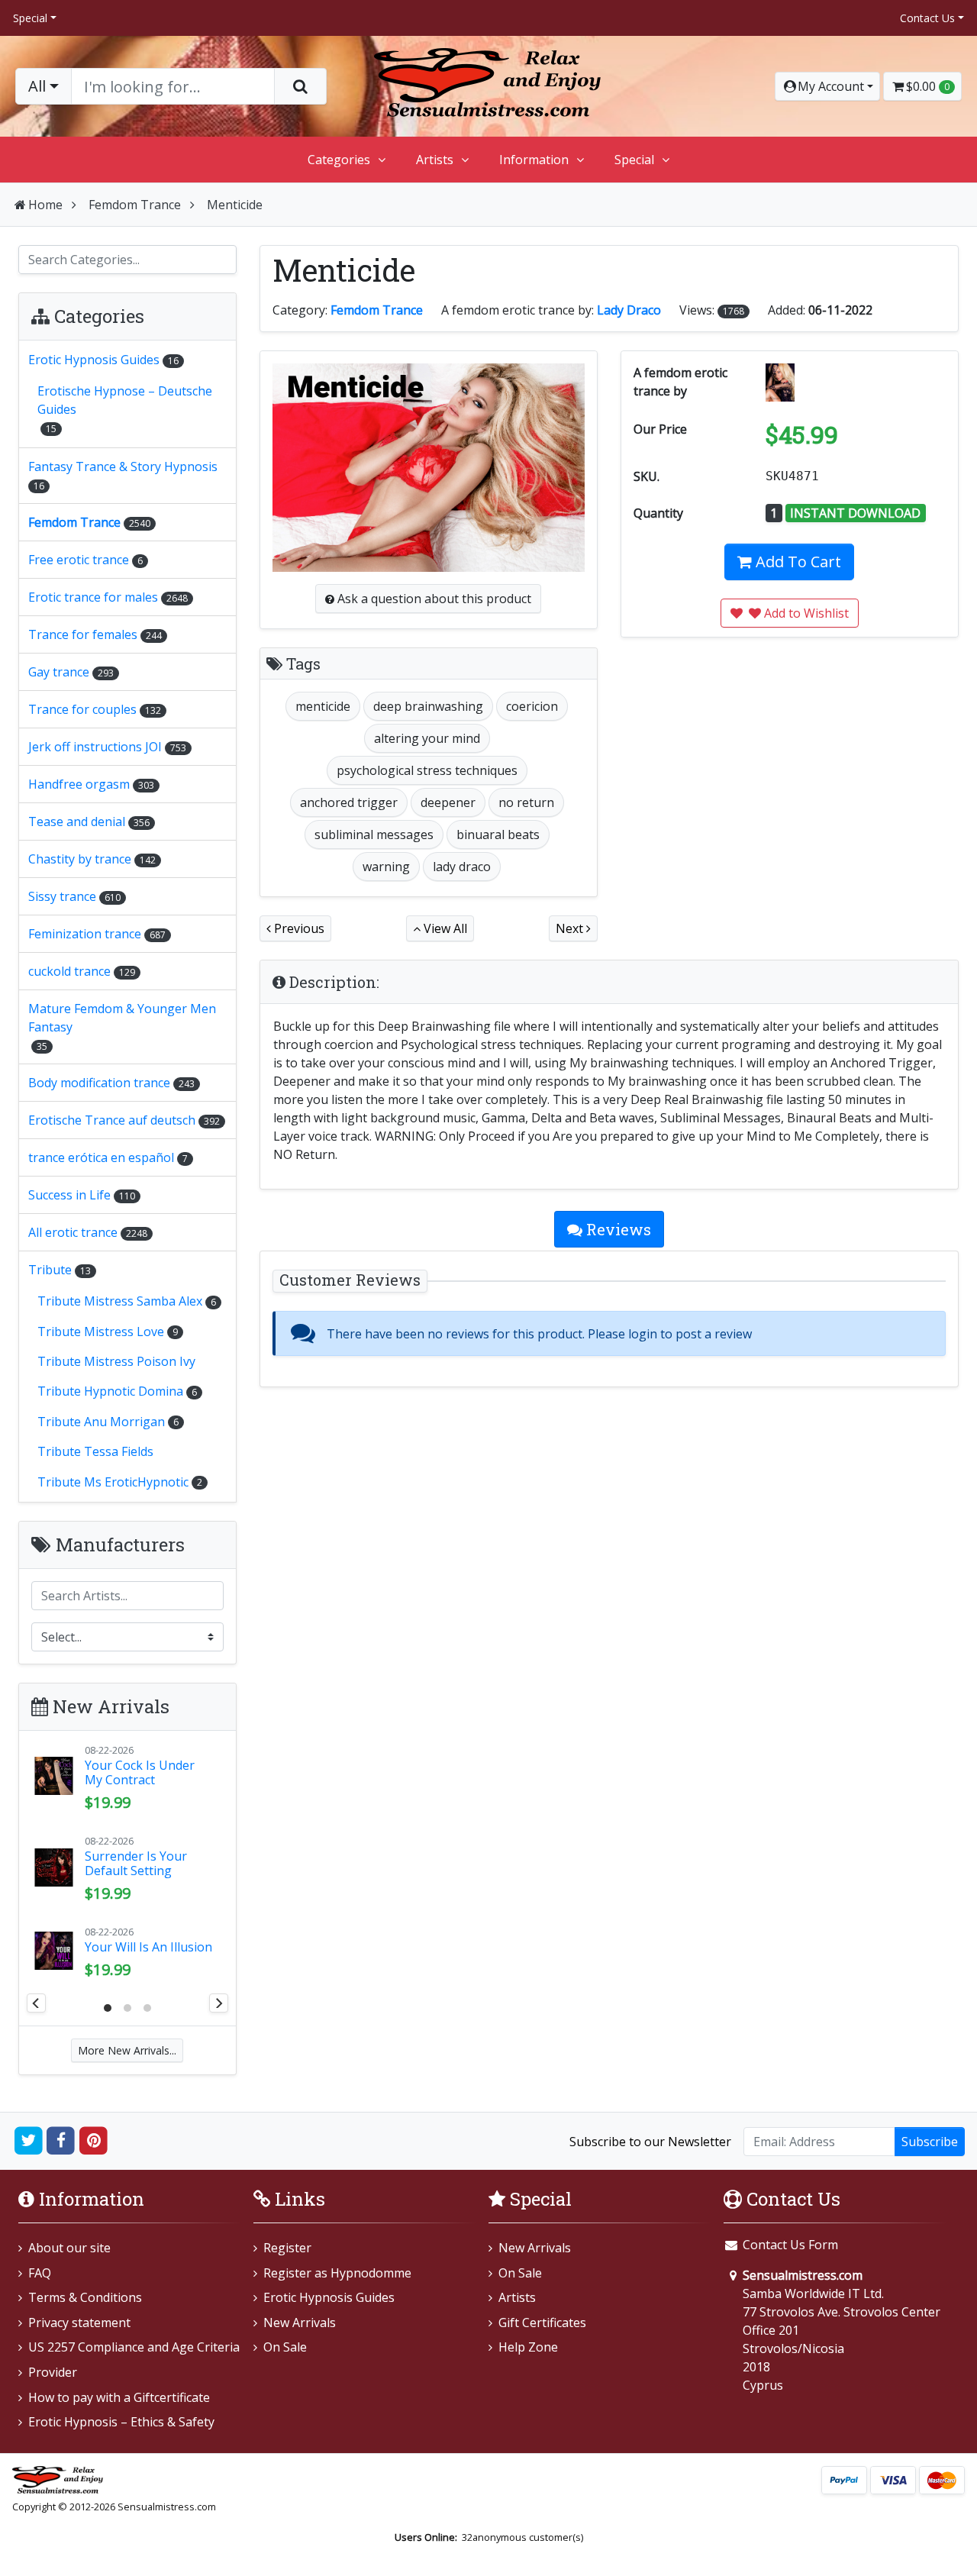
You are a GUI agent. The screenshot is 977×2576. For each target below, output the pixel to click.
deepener (448, 802)
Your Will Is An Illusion (148, 1947)
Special (30, 18)
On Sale (285, 2347)
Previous (298, 928)
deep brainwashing (428, 706)
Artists (435, 160)
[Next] (219, 2003)
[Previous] (36, 2003)
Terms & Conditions (85, 2297)
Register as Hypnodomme (337, 2273)
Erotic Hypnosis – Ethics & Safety (121, 2422)
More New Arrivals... (127, 2050)
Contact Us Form (789, 2245)
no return (526, 802)
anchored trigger (349, 802)
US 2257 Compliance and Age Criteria (134, 2347)
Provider (53, 2372)
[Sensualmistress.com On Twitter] (29, 2140)
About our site (69, 2248)
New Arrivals (300, 2323)
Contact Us (927, 18)
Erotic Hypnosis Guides (329, 2297)
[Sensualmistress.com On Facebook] (61, 2140)
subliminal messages (374, 834)
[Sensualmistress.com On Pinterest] (94, 2140)
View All (444, 928)
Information (534, 160)
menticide (323, 706)
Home (45, 205)
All (37, 86)
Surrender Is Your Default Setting (136, 1863)
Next (571, 928)
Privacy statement (79, 2323)
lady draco (462, 867)
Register (287, 2248)
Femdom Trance (135, 205)
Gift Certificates (542, 2323)
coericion (532, 706)
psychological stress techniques (427, 770)
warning (386, 867)
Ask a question (433, 599)
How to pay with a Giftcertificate (119, 2397)
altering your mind (427, 738)
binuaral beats (498, 834)
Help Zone (528, 2347)
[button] (827, 86)
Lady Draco (629, 310)
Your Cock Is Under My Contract (140, 1772)
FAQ (40, 2273)
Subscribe (930, 2142)
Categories (339, 160)
